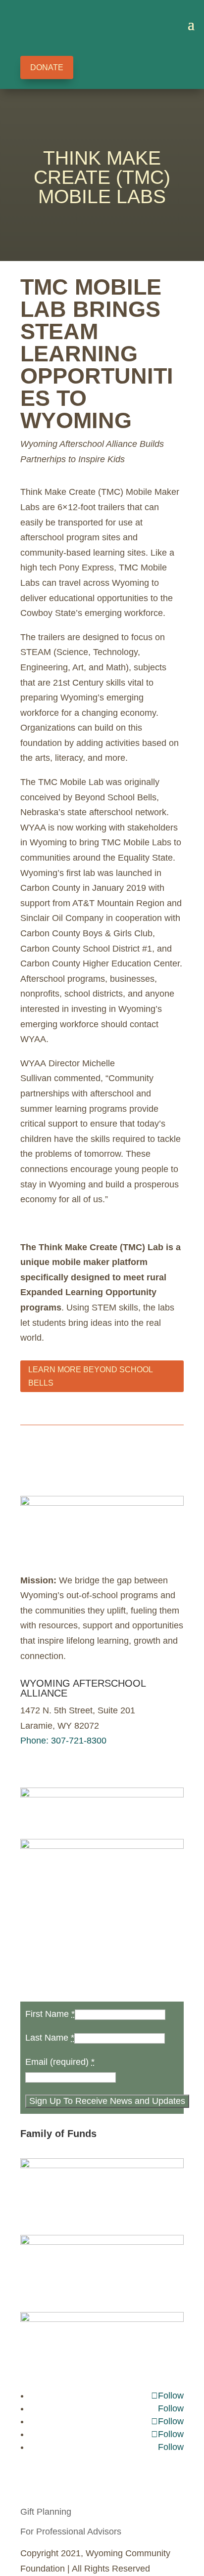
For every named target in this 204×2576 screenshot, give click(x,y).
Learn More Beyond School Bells (91, 1376)
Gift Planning (46, 2512)
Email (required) (60, 2062)
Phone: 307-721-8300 (63, 1741)
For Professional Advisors (71, 2532)
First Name (50, 2014)
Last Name (50, 2038)
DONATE (47, 67)
